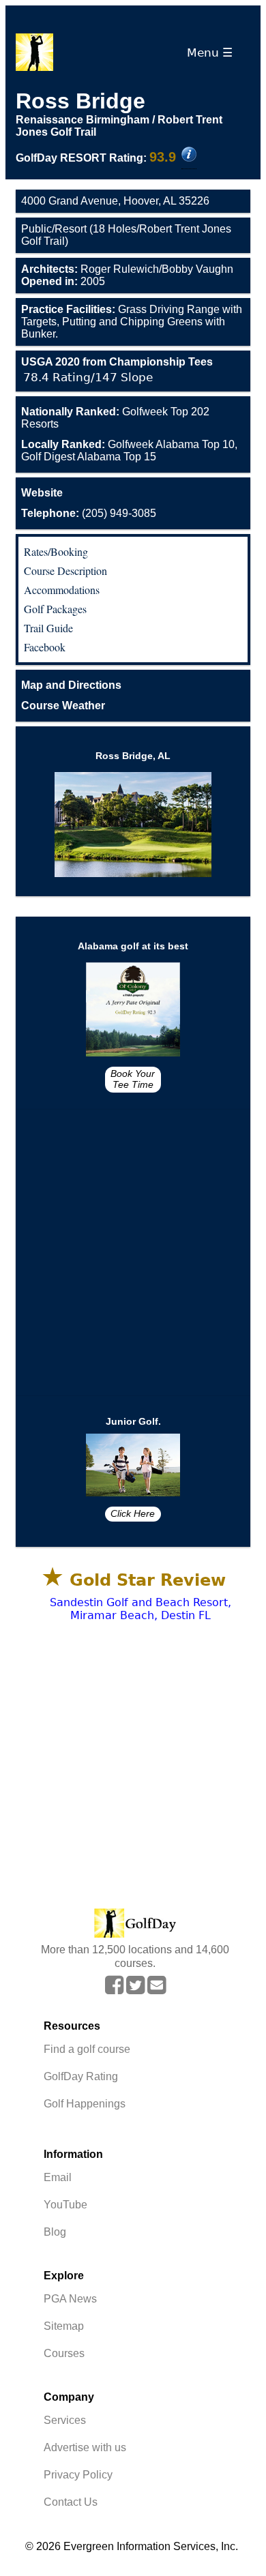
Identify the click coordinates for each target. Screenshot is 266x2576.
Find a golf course (87, 2049)
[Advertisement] (133, 1253)
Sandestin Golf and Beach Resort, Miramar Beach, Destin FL (141, 1609)
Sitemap (64, 2326)
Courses (64, 2353)
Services (65, 2420)
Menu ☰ (213, 53)
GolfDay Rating (81, 2076)
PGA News (70, 2299)
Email (58, 2177)
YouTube (65, 2205)
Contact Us (71, 2502)
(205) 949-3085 (89, 513)
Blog (55, 2232)
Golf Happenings (85, 2104)
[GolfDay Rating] (189, 156)
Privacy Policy (78, 2475)
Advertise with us (85, 2447)
